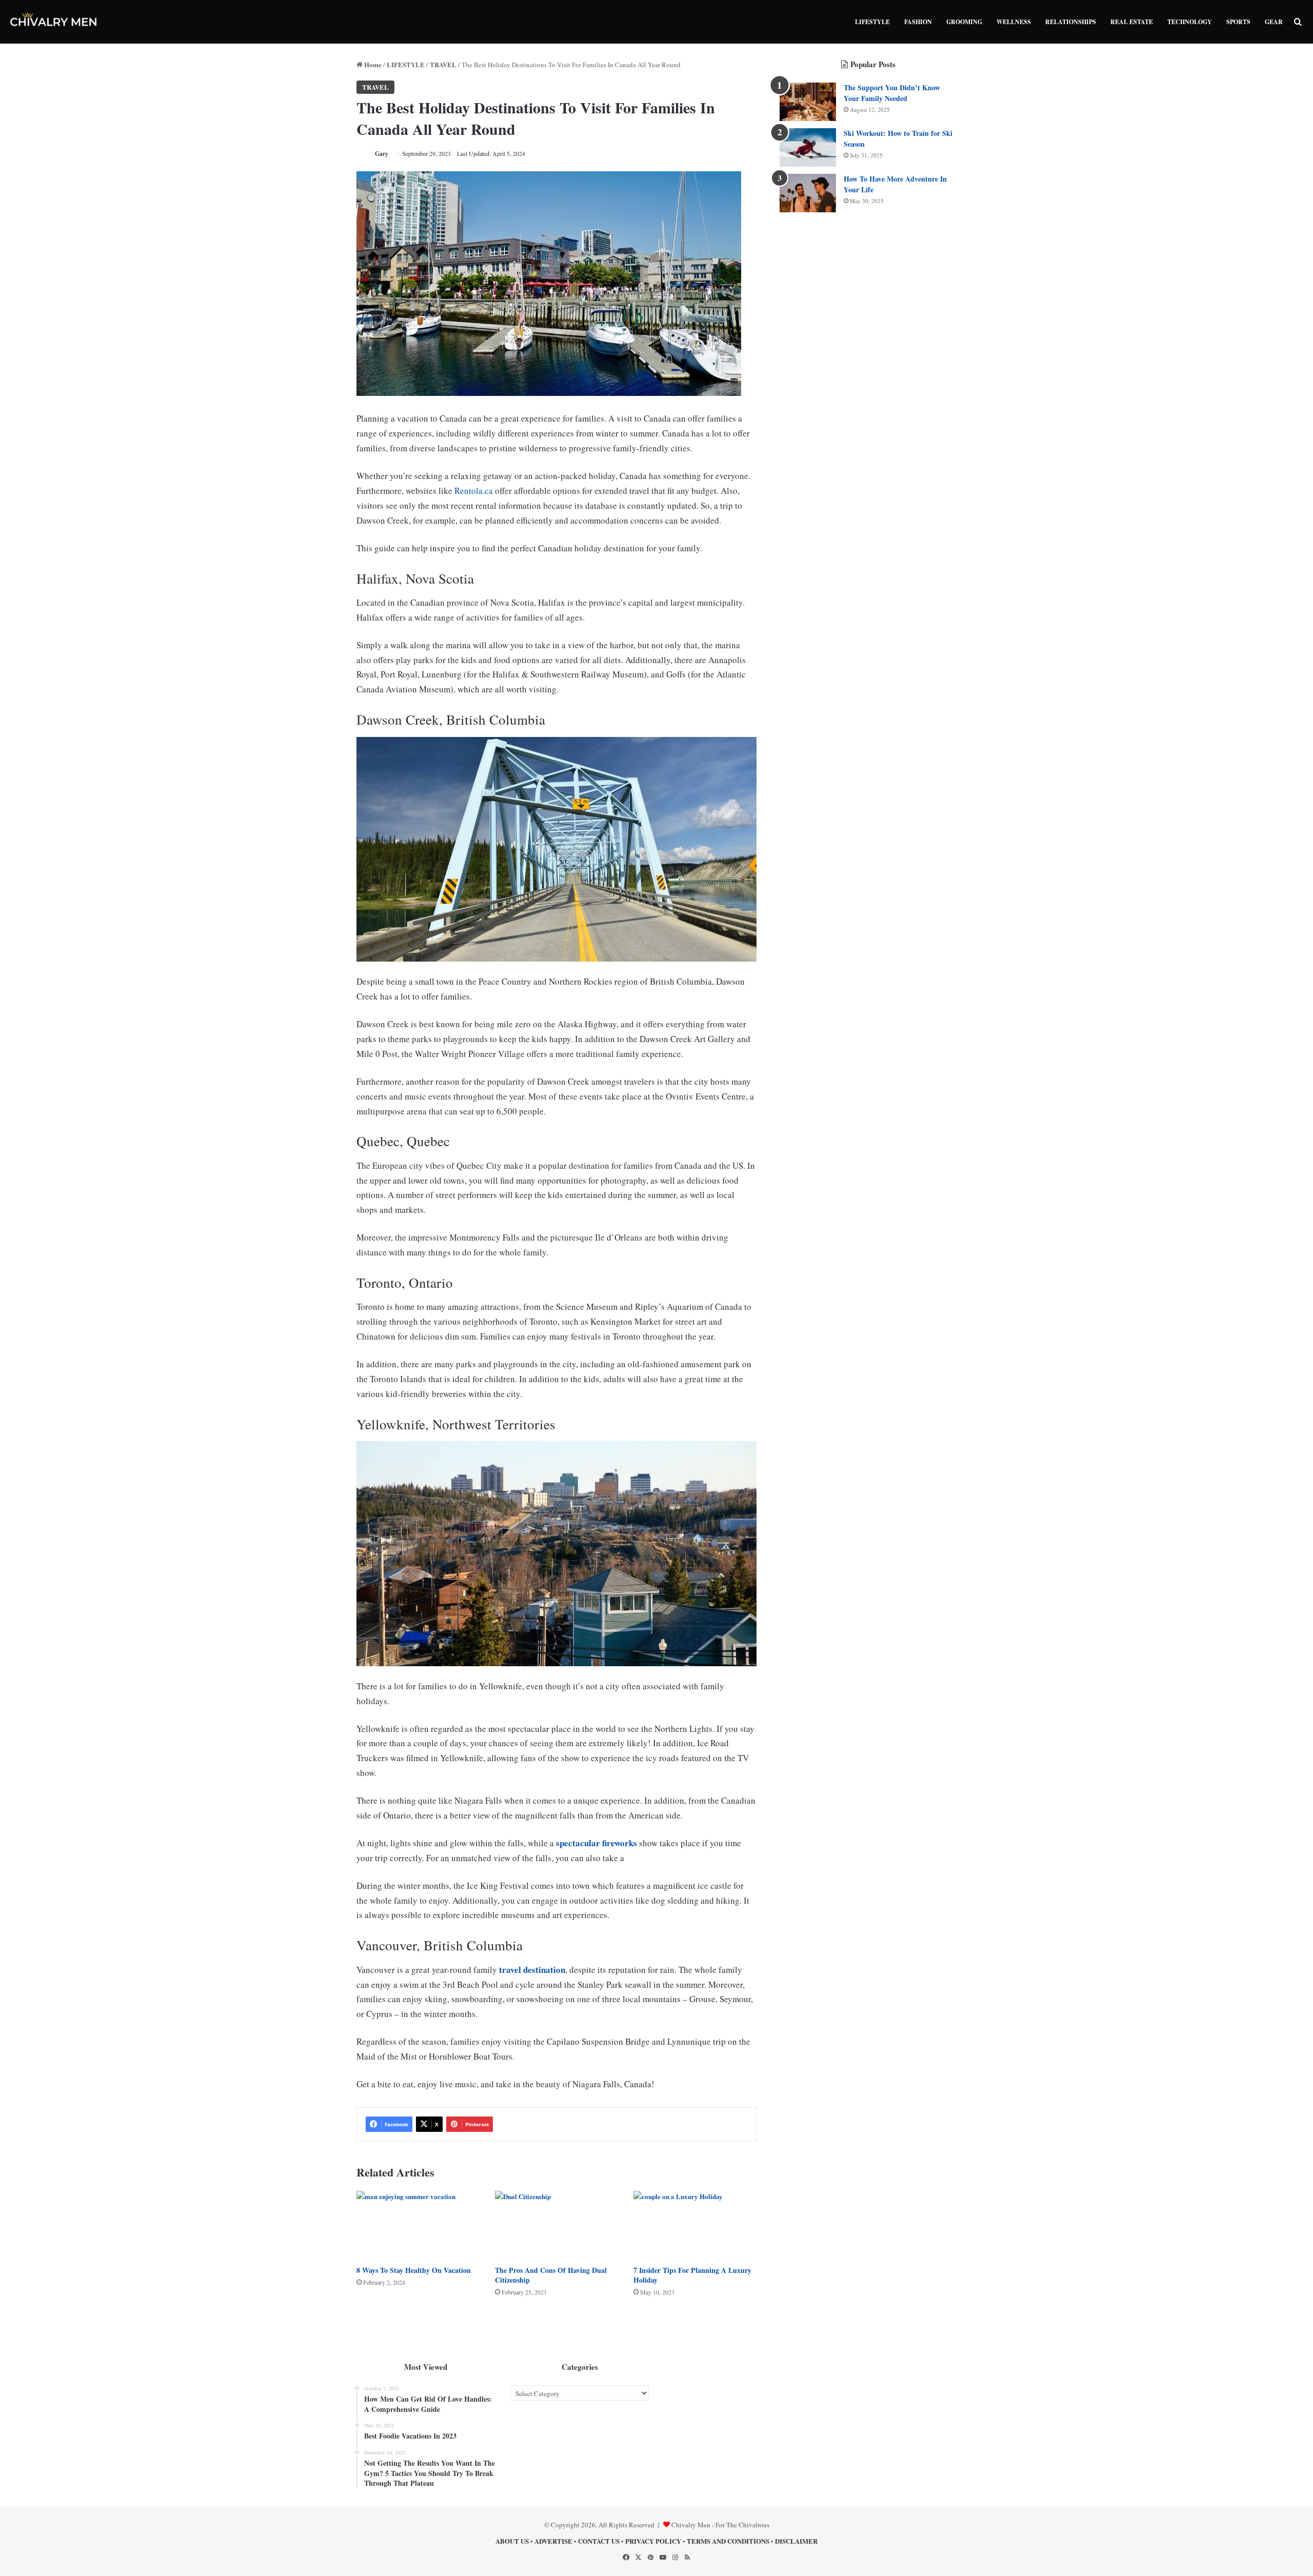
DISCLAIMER (796, 2541)
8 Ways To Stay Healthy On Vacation (414, 2270)
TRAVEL (443, 64)
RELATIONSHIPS (1071, 22)
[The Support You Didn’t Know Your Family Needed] (808, 102)
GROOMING (964, 22)
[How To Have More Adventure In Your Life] (808, 193)
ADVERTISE (553, 2541)
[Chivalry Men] (54, 22)
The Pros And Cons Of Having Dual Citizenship (551, 2275)
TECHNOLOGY (1190, 22)
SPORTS (1238, 22)
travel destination (532, 1970)
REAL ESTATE (1132, 22)
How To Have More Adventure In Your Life (895, 184)
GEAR (1274, 22)
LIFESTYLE (872, 22)
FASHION (918, 22)
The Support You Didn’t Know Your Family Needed (892, 93)
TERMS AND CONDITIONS (728, 2541)
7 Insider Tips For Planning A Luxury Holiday (692, 2275)
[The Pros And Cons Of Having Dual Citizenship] (556, 2225)
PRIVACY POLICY (653, 2541)
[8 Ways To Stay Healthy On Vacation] (418, 2225)
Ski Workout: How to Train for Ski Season (898, 138)
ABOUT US (512, 2541)
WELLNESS (1014, 22)
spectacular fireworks (596, 1843)
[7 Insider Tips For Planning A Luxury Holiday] (695, 2225)
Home (372, 64)
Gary (382, 154)
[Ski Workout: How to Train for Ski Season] (808, 147)
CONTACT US (599, 2541)
